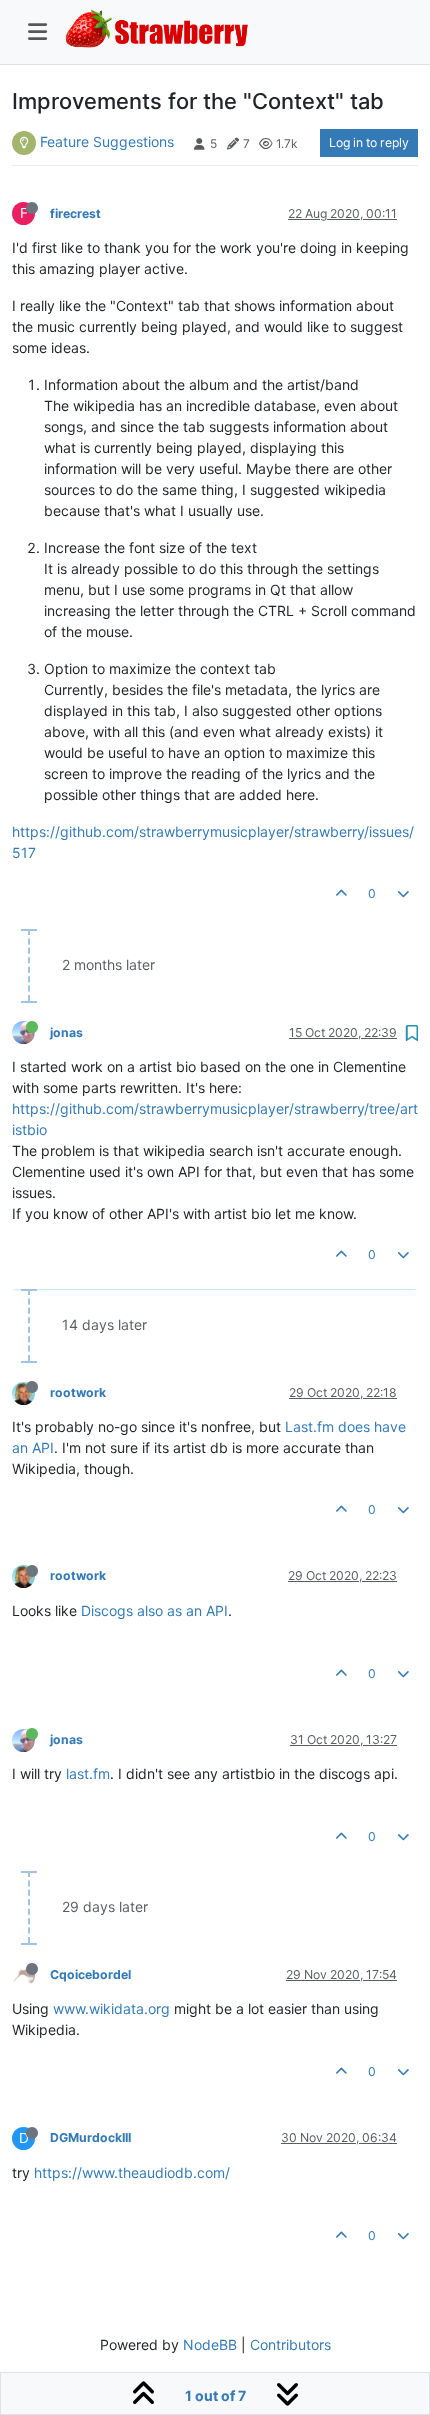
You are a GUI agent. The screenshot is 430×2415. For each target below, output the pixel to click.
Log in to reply (369, 142)
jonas (66, 1032)
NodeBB (210, 2344)
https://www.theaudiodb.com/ (132, 2172)
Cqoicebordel (90, 1974)
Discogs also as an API (154, 1610)
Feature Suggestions (107, 141)
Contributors (290, 2344)
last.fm (88, 1773)
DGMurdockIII (90, 2137)
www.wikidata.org (111, 2008)
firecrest (75, 213)
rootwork (78, 1392)
